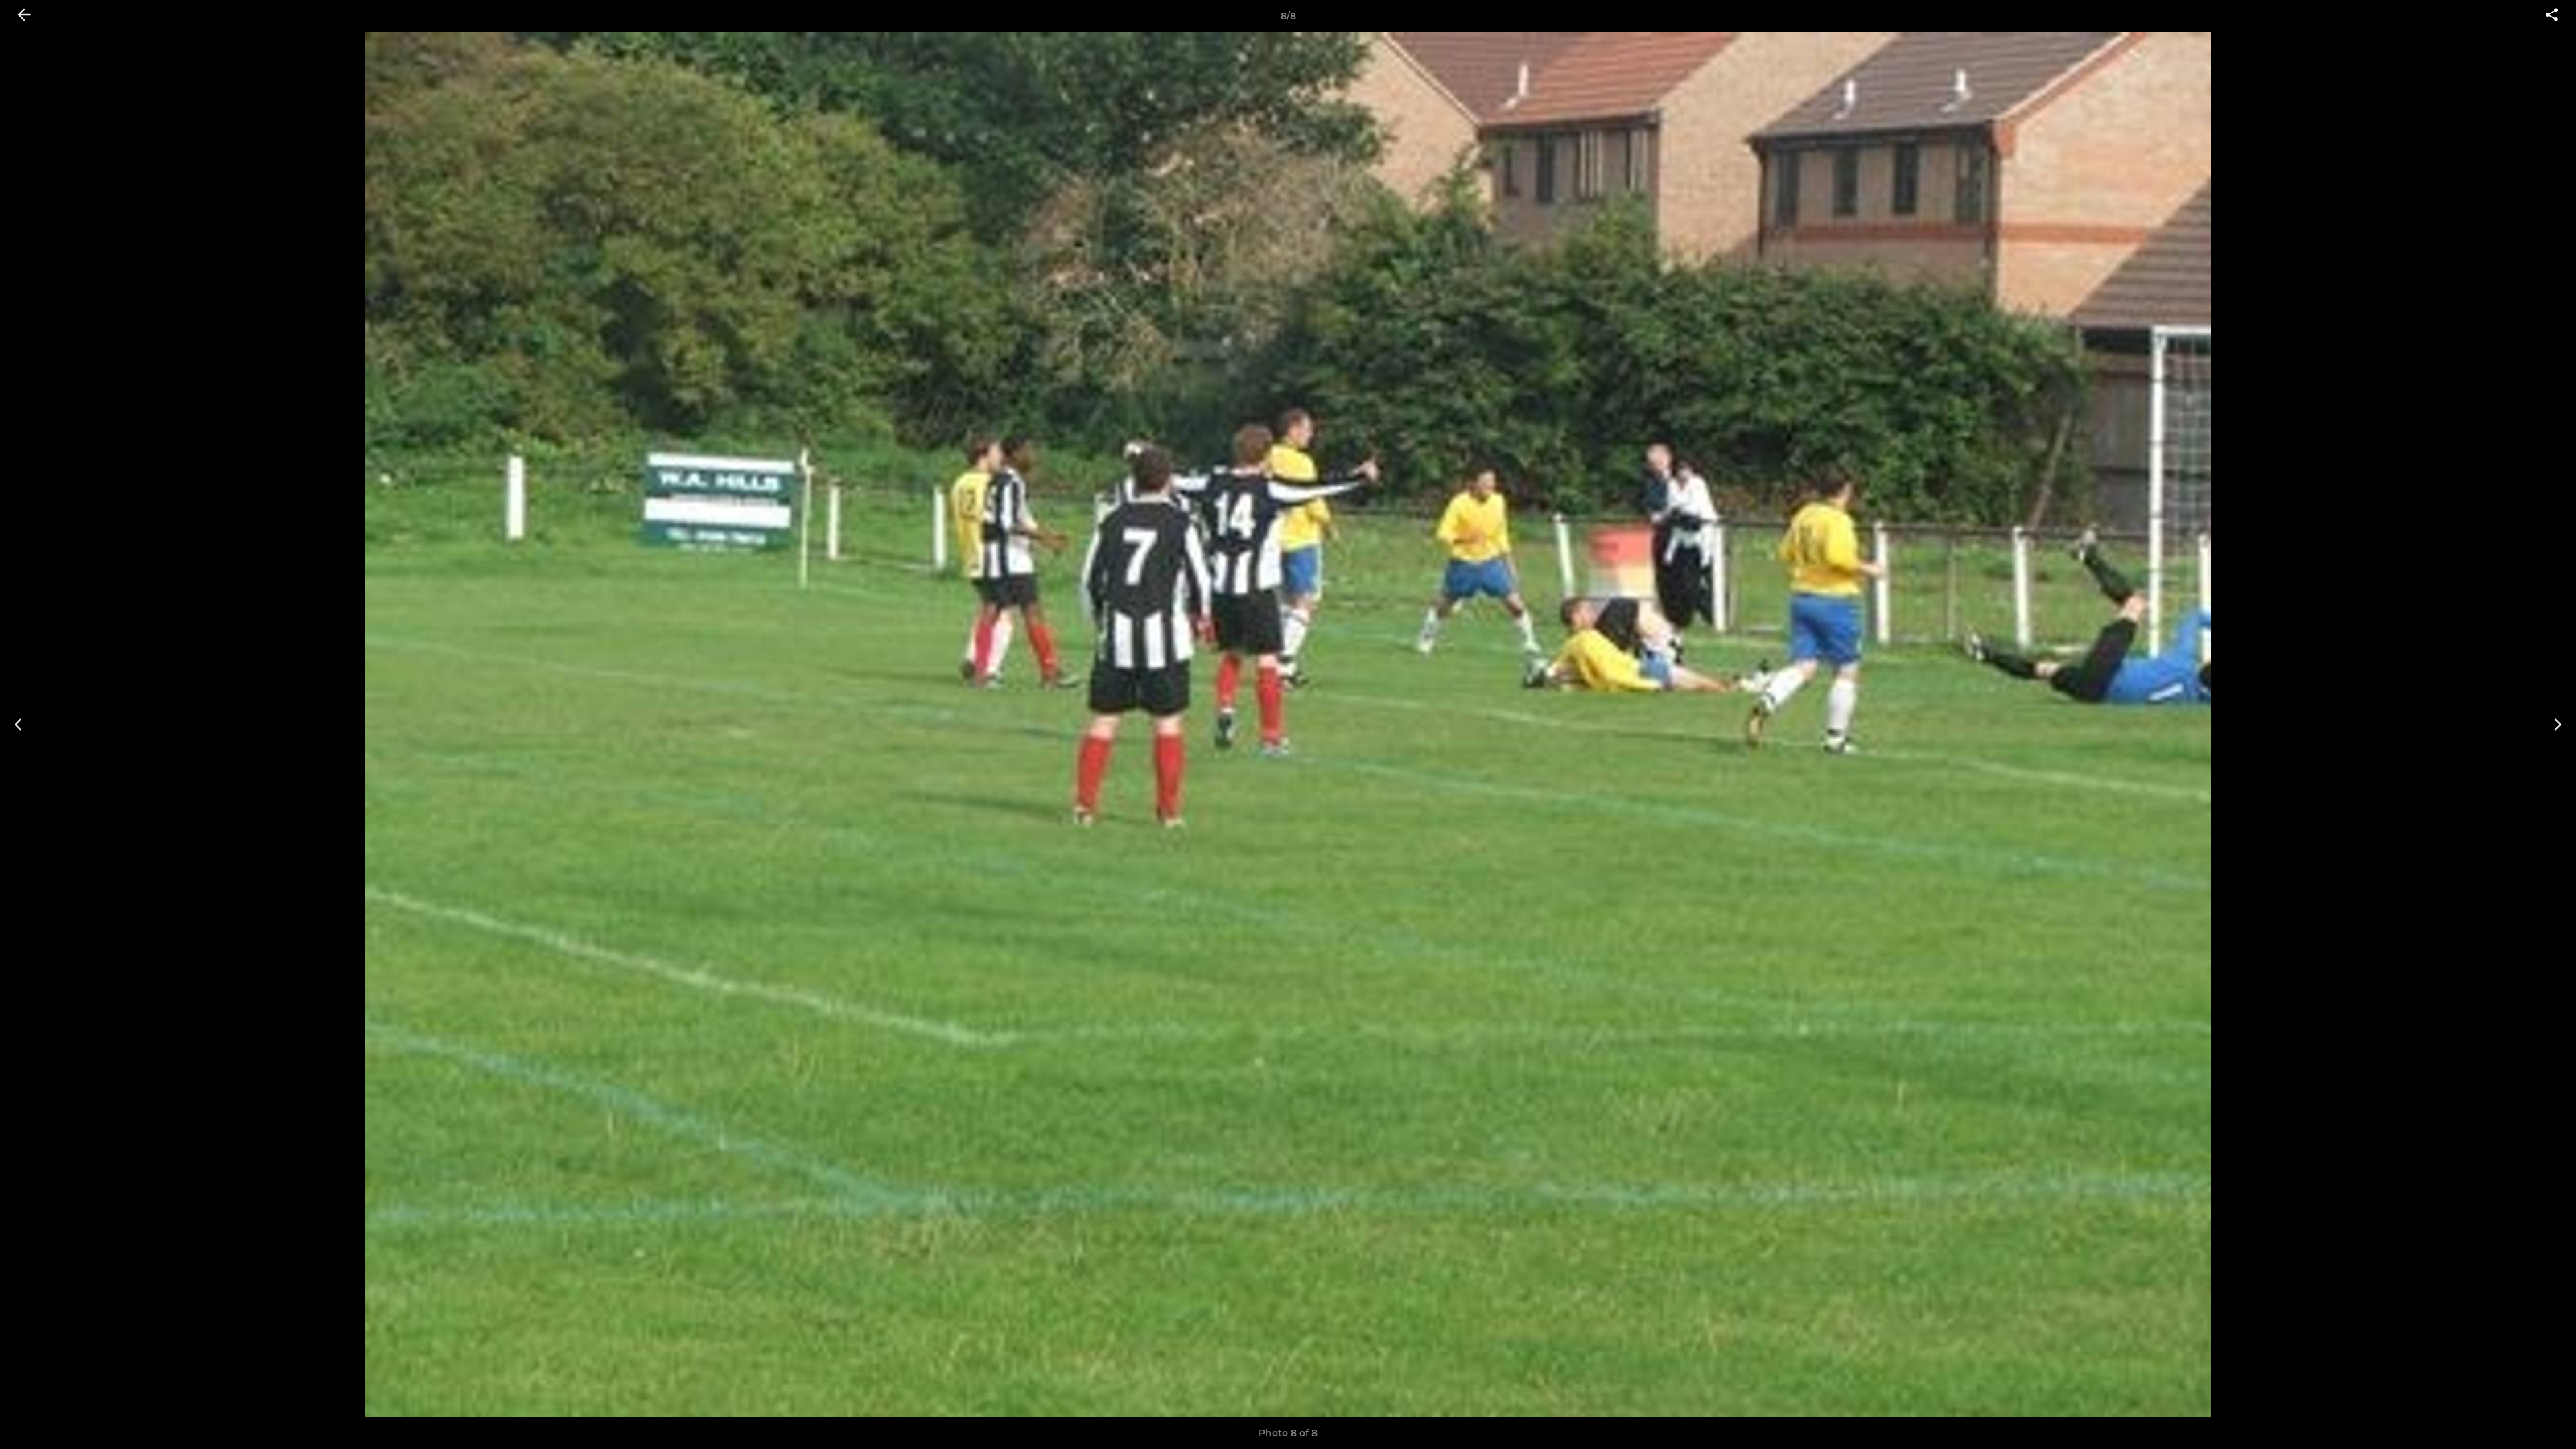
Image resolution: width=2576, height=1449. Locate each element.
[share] (2552, 16)
